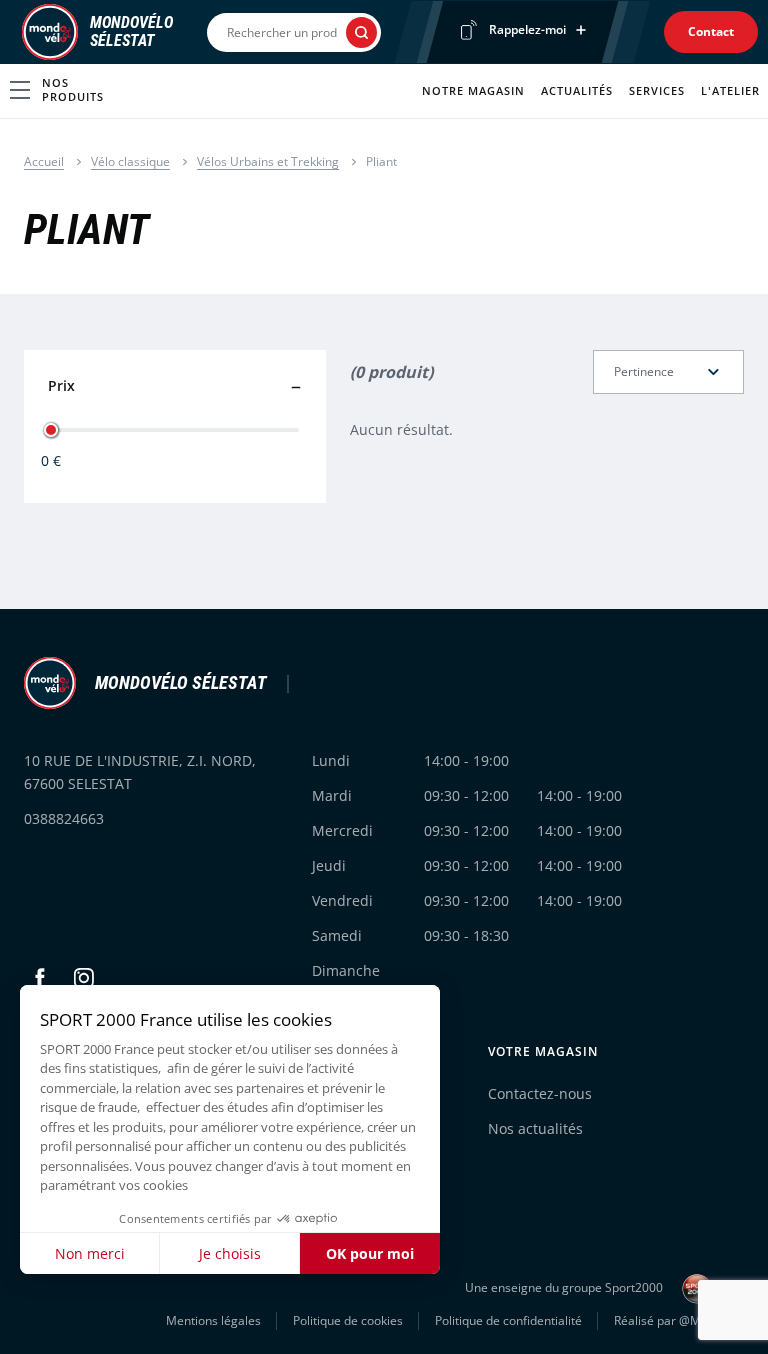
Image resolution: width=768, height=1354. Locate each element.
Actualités (577, 90)
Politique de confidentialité (508, 1320)
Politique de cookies (348, 1320)
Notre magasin (473, 90)
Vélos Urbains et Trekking (268, 161)
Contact (711, 31)
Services (657, 90)
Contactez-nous (540, 1093)
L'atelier (730, 90)
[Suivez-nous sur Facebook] (40, 978)
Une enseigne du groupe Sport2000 (565, 1287)
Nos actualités (535, 1128)
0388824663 (64, 818)
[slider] (51, 430)
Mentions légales (213, 1320)
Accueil (44, 161)
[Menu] (16, 32)
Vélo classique (130, 161)
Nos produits (73, 89)
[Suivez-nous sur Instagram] (84, 978)
